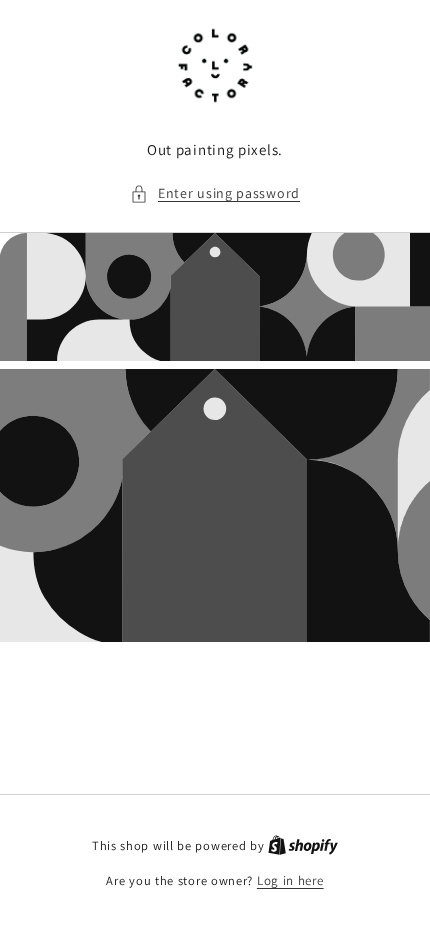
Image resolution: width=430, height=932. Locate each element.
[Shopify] (303, 845)
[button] (215, 193)
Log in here (290, 880)
